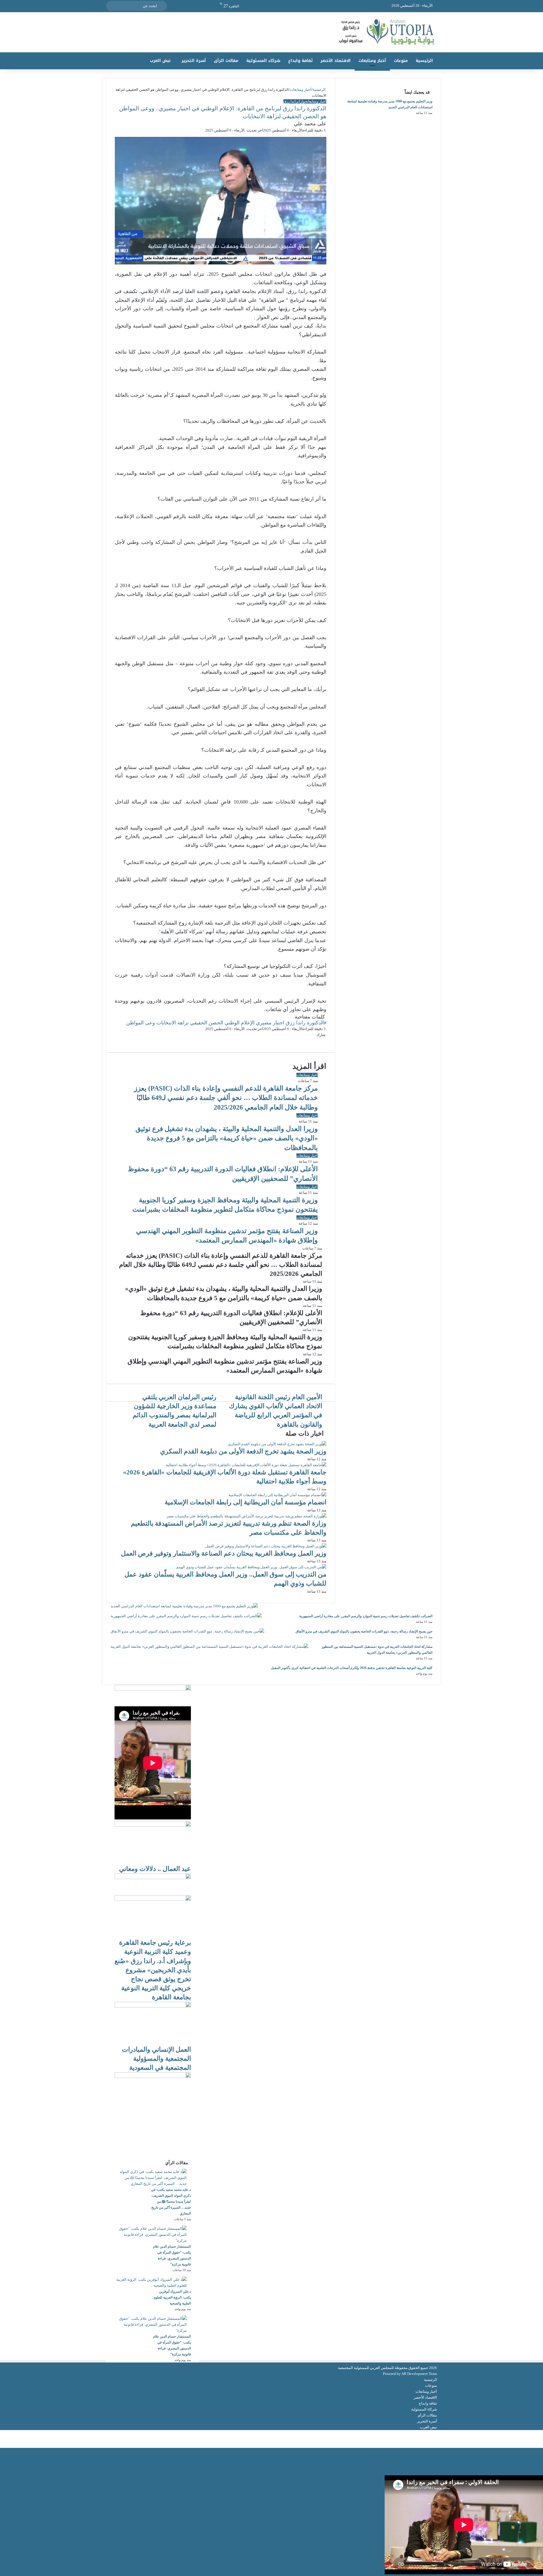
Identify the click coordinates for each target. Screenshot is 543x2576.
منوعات (401, 61)
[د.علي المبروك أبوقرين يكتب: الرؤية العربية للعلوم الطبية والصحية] (151, 2285)
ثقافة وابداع (300, 61)
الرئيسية (424, 61)
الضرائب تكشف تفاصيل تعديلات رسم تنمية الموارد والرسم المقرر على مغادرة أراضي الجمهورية (366, 1616)
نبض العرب (160, 61)
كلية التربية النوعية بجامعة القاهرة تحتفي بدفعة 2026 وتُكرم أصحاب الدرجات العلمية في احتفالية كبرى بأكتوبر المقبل (352, 1668)
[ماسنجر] (541, 2433)
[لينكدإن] (541, 2439)
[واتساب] (538, 2439)
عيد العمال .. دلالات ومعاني (155, 1869)
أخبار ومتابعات (372, 61)
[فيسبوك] (543, 2433)
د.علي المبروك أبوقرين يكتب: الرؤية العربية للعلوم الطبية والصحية (172, 2297)
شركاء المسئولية (263, 61)
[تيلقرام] (537, 2439)
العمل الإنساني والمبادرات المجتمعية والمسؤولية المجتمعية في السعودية (156, 2059)
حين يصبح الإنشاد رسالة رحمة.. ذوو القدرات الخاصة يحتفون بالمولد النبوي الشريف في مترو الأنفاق (364, 1631)
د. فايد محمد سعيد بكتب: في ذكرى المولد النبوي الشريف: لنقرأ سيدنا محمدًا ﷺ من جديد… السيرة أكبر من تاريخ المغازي (171, 2202)
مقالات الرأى (226, 61)
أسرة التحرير (194, 61)
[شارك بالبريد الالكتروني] (539, 2433)
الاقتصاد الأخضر (336, 61)
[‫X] (542, 2433)
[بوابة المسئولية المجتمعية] (271, 32)
